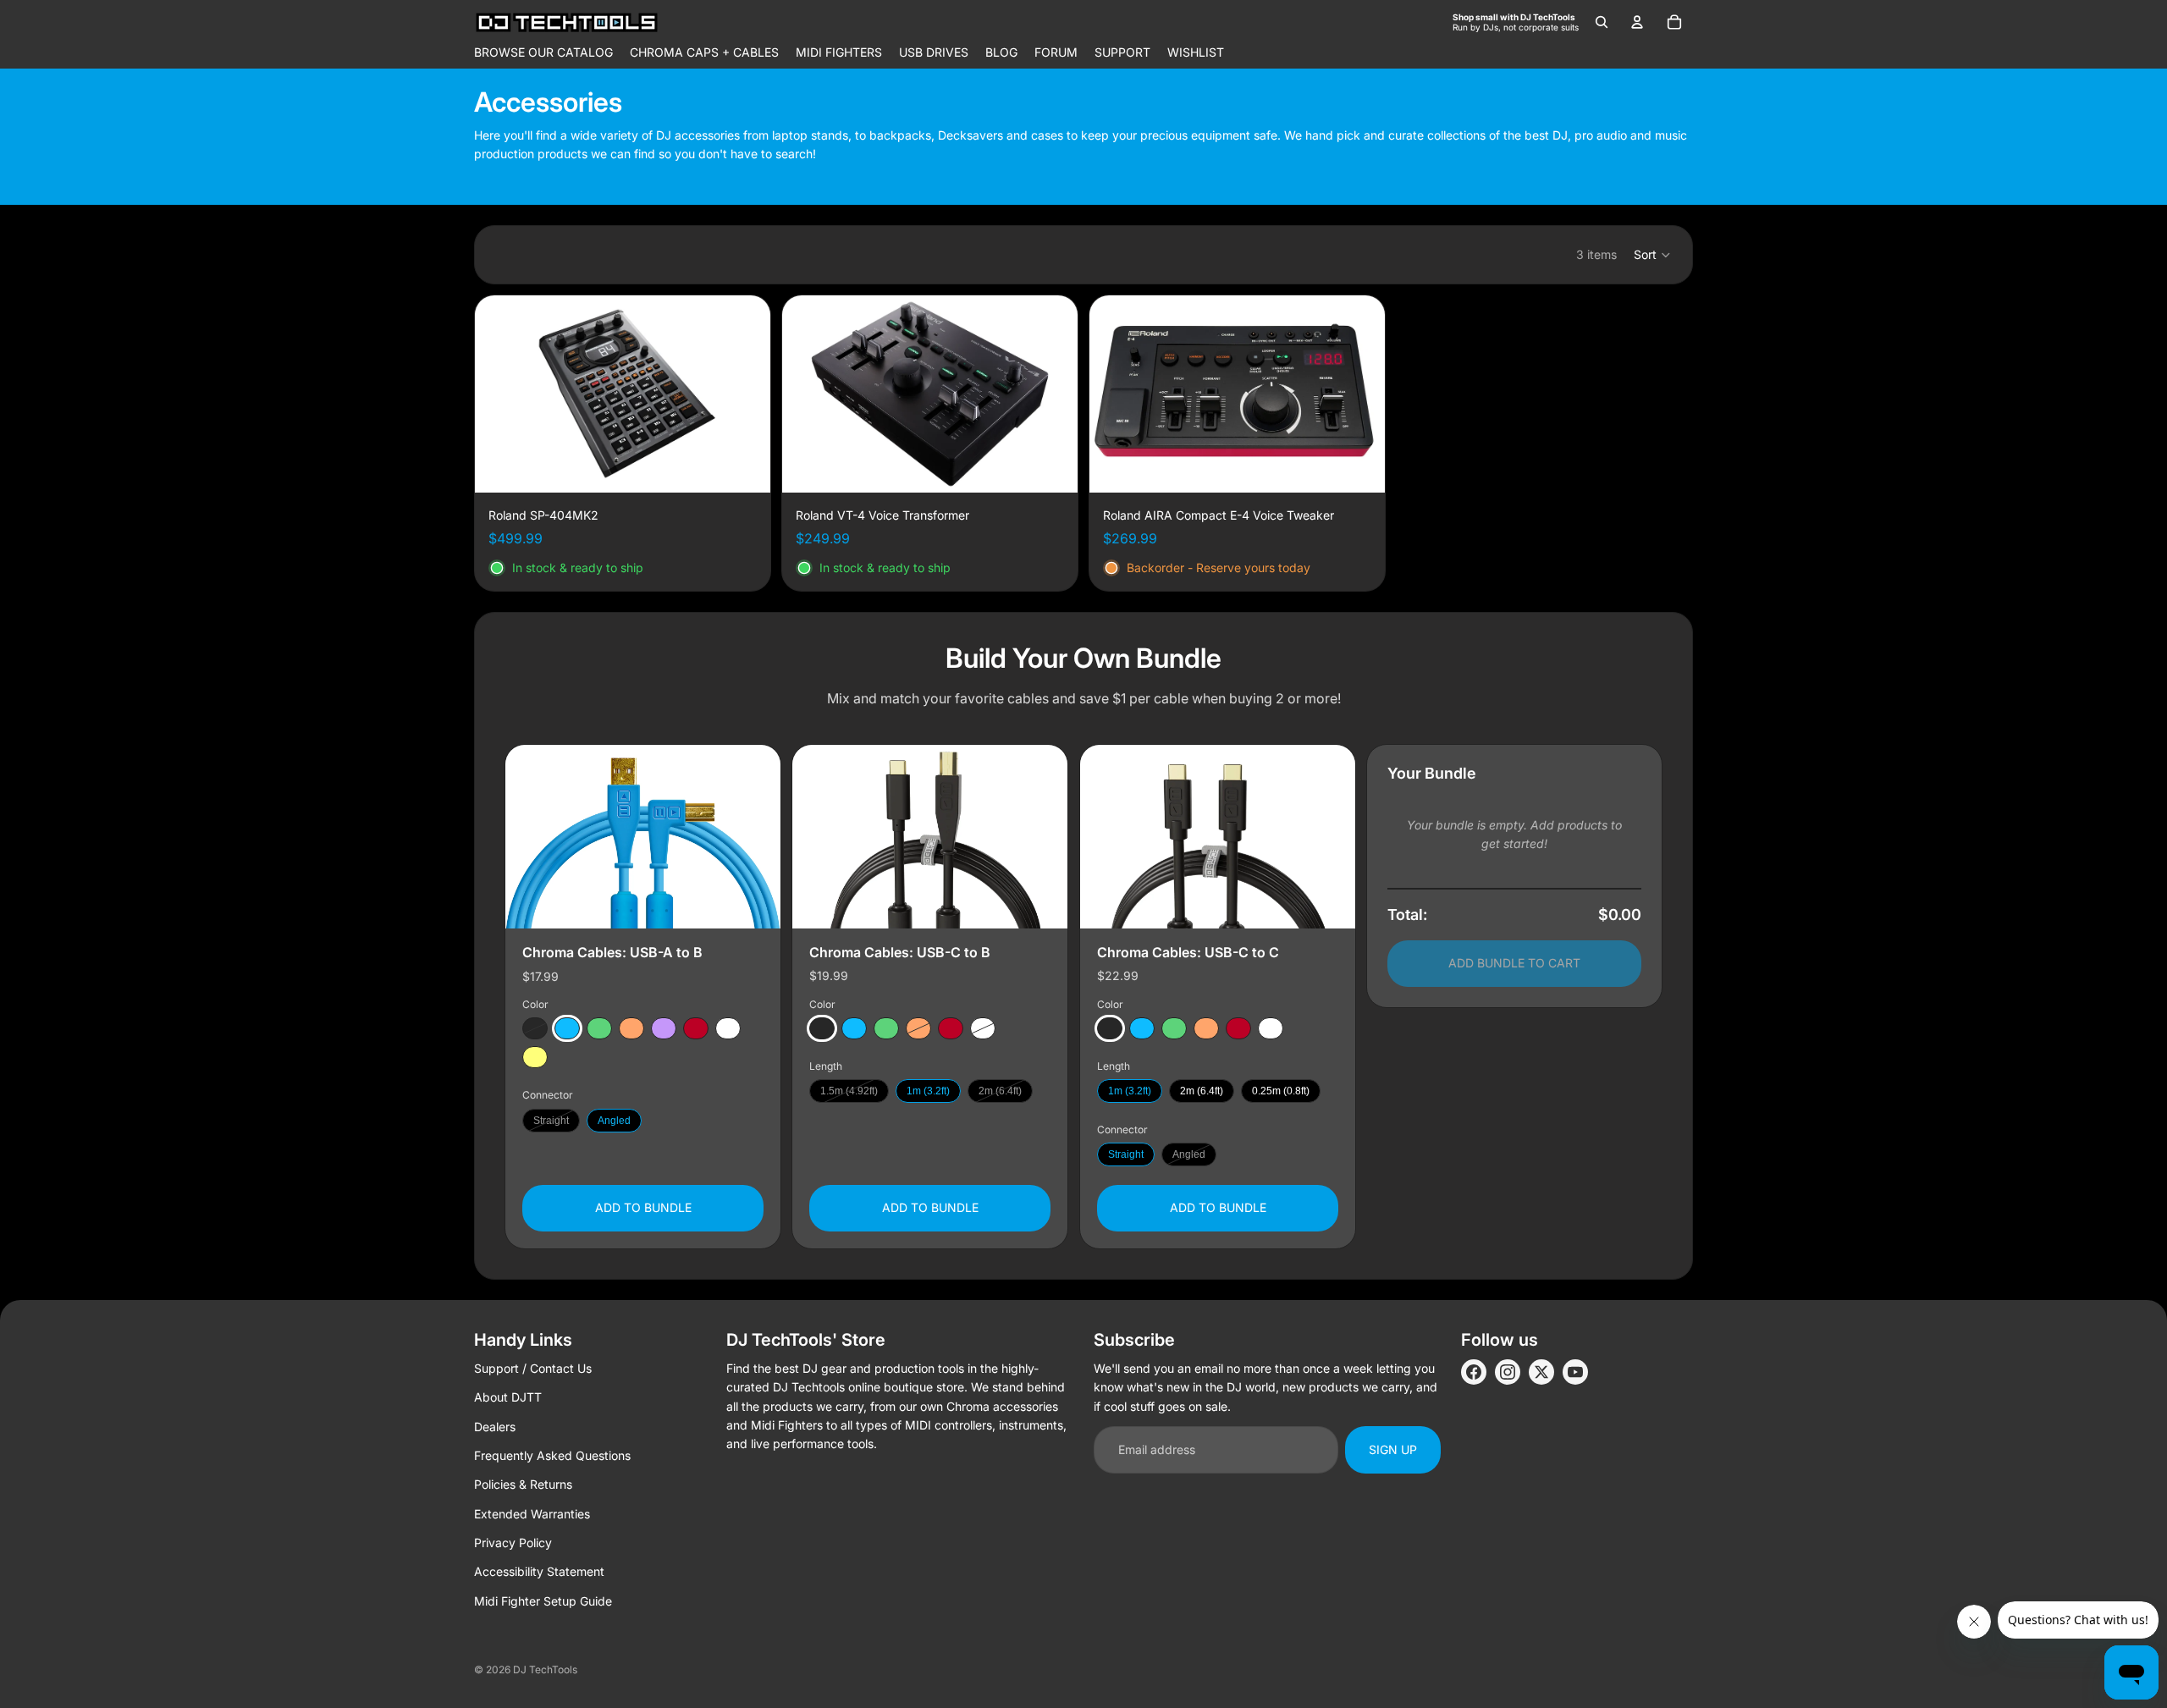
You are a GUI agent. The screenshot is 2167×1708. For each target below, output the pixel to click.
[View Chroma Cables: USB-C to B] (930, 837)
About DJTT (508, 1397)
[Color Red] (696, 1028)
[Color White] (728, 1028)
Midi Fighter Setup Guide (543, 1601)
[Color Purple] (664, 1028)
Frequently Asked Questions (552, 1455)
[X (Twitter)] (1541, 1372)
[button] (1653, 255)
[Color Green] (599, 1028)
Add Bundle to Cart (1514, 963)
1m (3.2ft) (928, 1091)
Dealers (495, 1427)
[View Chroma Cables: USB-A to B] (643, 837)
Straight (551, 1120)
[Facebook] (1474, 1372)
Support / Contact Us (533, 1368)
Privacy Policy (513, 1543)
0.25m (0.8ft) (1281, 1091)
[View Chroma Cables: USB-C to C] (1218, 837)
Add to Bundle (643, 1207)
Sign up (1393, 1449)
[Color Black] (535, 1028)
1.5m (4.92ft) (849, 1091)
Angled (614, 1120)
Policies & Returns (523, 1484)
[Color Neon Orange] (631, 1028)
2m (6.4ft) (1000, 1091)
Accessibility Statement (539, 1571)
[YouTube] (1575, 1372)
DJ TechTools (545, 1669)
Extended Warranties (532, 1514)
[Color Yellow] (535, 1057)
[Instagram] (1508, 1372)
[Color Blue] (567, 1028)
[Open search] (1602, 22)
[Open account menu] (1637, 22)
